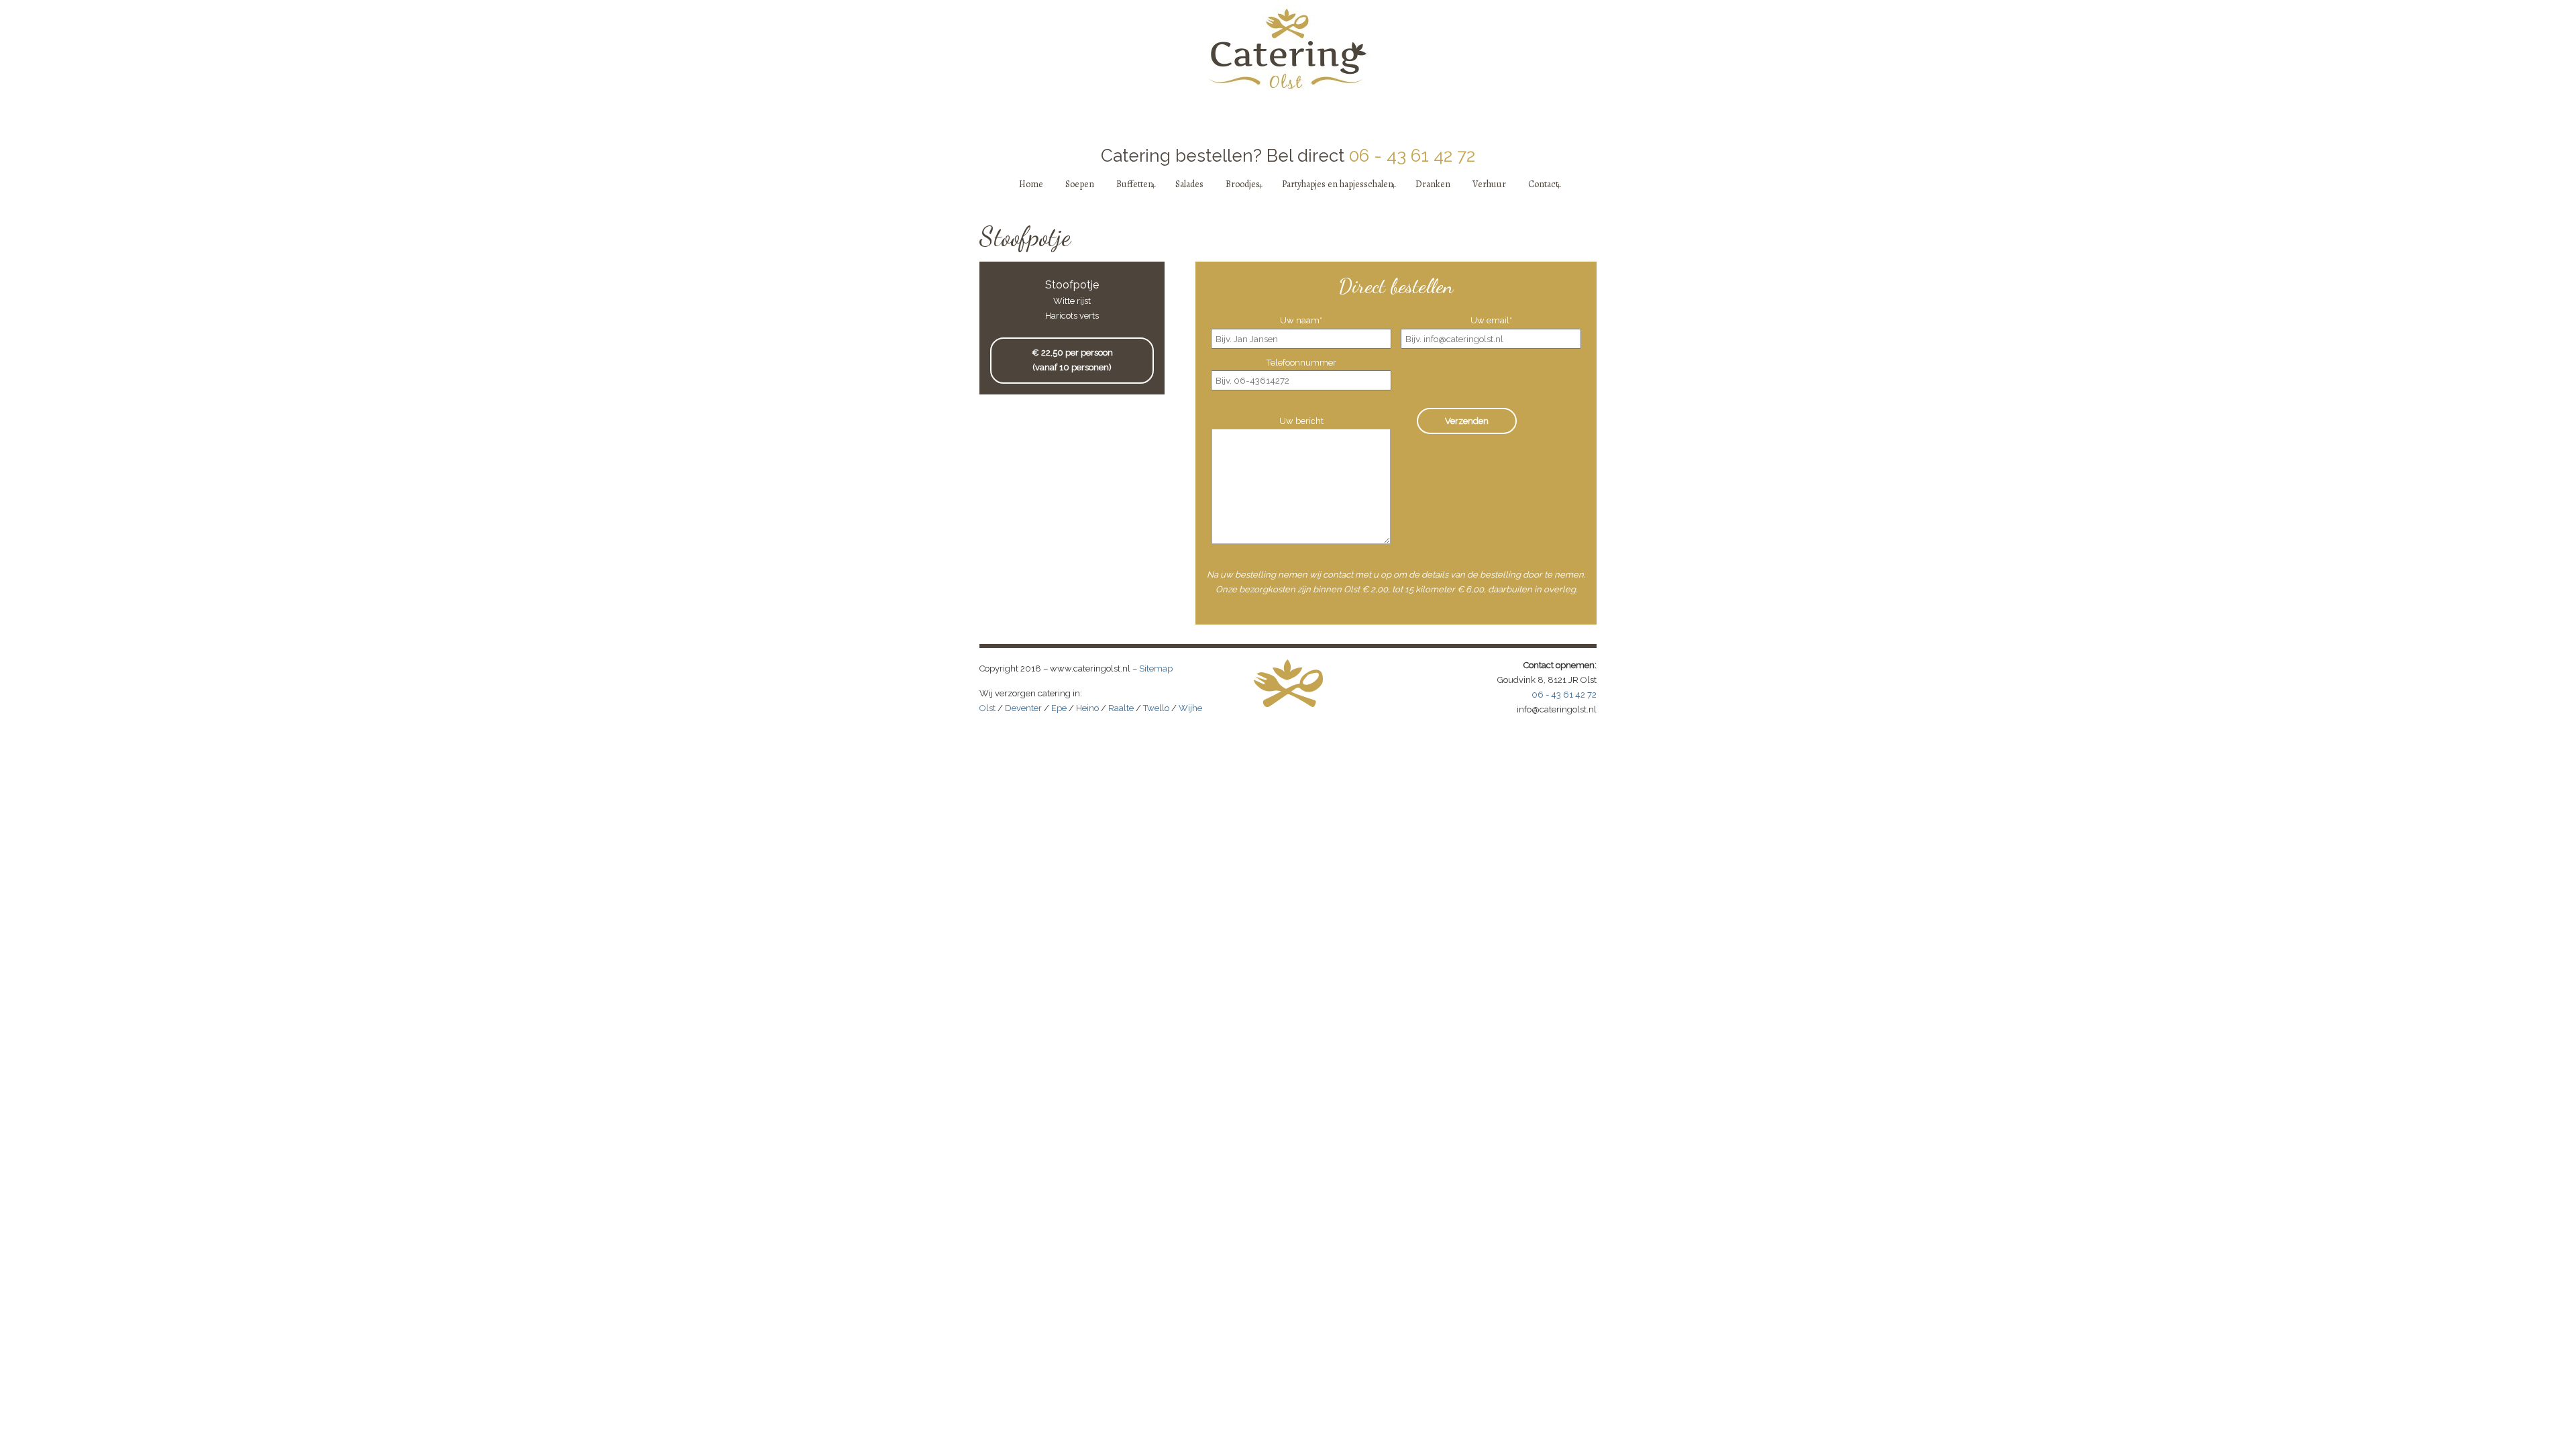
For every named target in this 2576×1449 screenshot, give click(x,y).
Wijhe (1190, 708)
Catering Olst (1288, 48)
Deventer (1023, 708)
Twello (1156, 708)
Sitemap (1156, 668)
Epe (1059, 708)
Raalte (1121, 708)
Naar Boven (1580, 758)
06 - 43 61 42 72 (1412, 156)
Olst (987, 708)
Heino (1087, 708)
